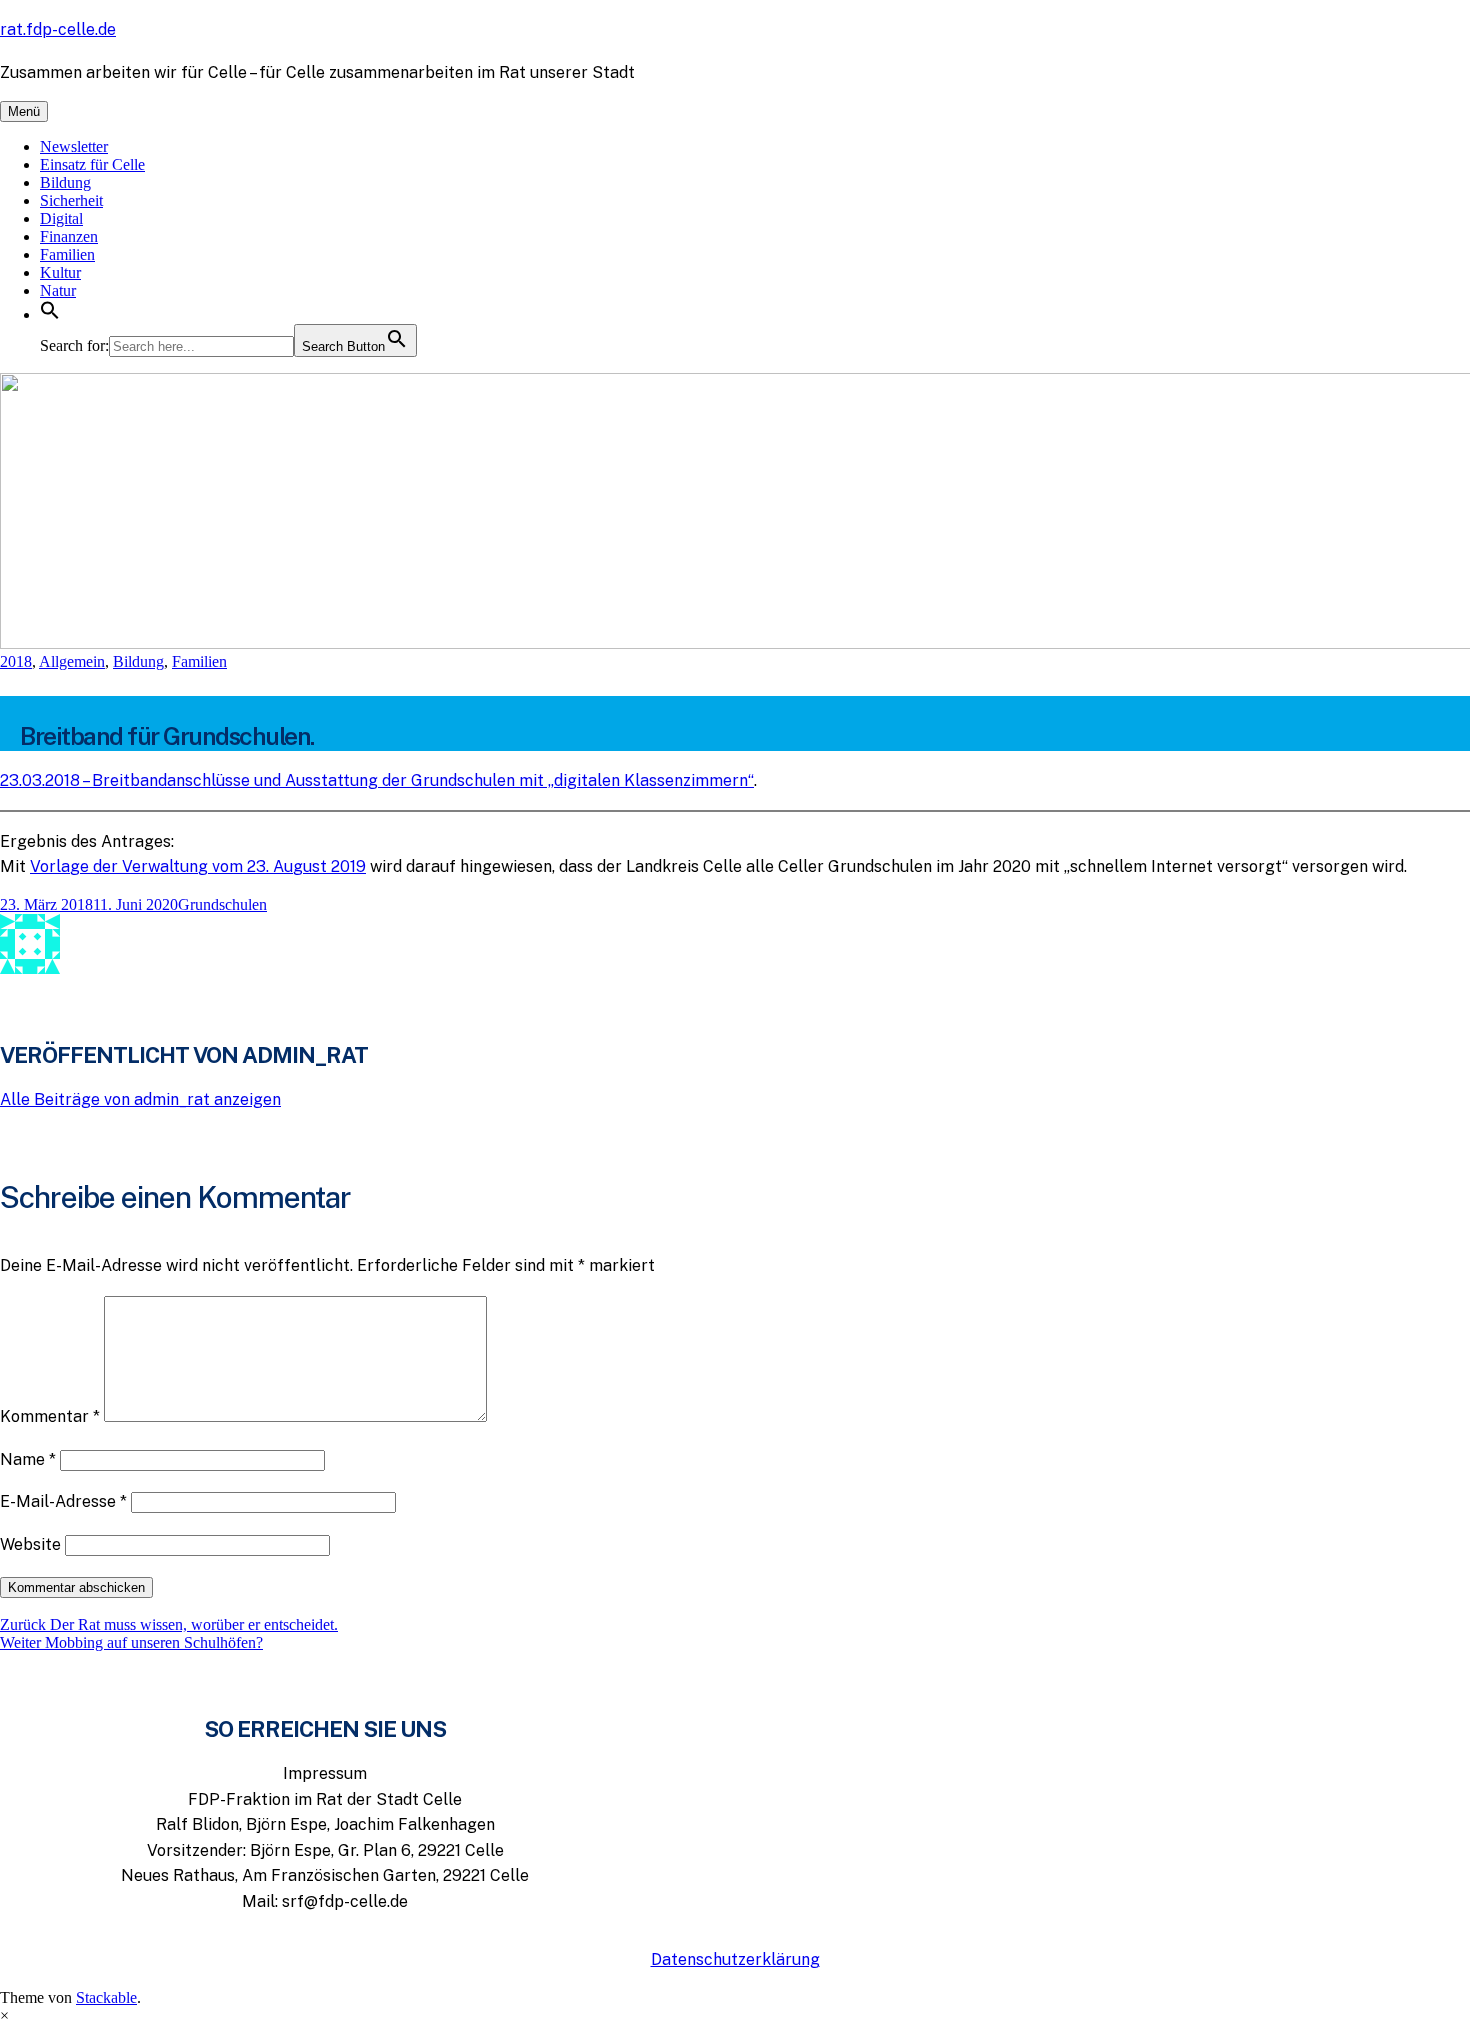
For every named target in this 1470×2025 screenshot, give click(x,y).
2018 (16, 661)
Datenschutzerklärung (735, 1959)
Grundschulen (222, 904)
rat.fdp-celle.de (58, 29)
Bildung (65, 182)
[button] (50, 314)
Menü (24, 111)
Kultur (60, 272)
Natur (58, 290)
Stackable (106, 1997)
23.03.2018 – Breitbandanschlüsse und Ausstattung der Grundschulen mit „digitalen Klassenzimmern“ (377, 780)
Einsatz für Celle (92, 164)
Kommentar (50, 1416)
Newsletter (74, 146)
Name (28, 1459)
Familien (67, 254)
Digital (61, 218)
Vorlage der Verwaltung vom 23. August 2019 (198, 866)
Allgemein (72, 661)
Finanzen (69, 236)
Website (30, 1544)
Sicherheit (71, 200)
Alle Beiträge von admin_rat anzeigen (140, 1099)
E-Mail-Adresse (63, 1501)
